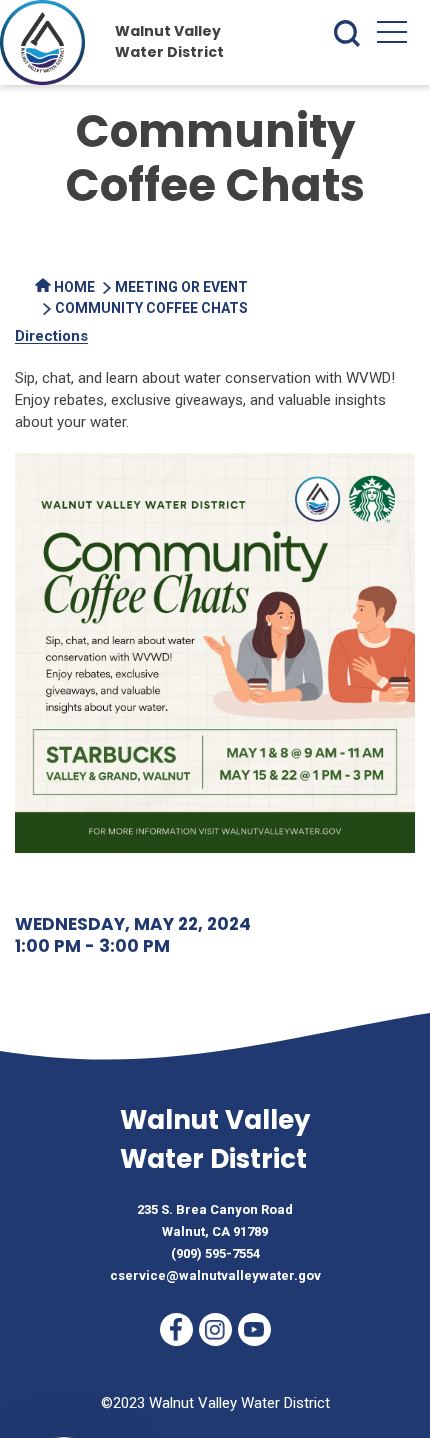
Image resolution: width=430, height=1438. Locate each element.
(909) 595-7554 (215, 1253)
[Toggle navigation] (392, 36)
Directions (51, 336)
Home (73, 287)
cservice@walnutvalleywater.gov (215, 1275)
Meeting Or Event (181, 287)
